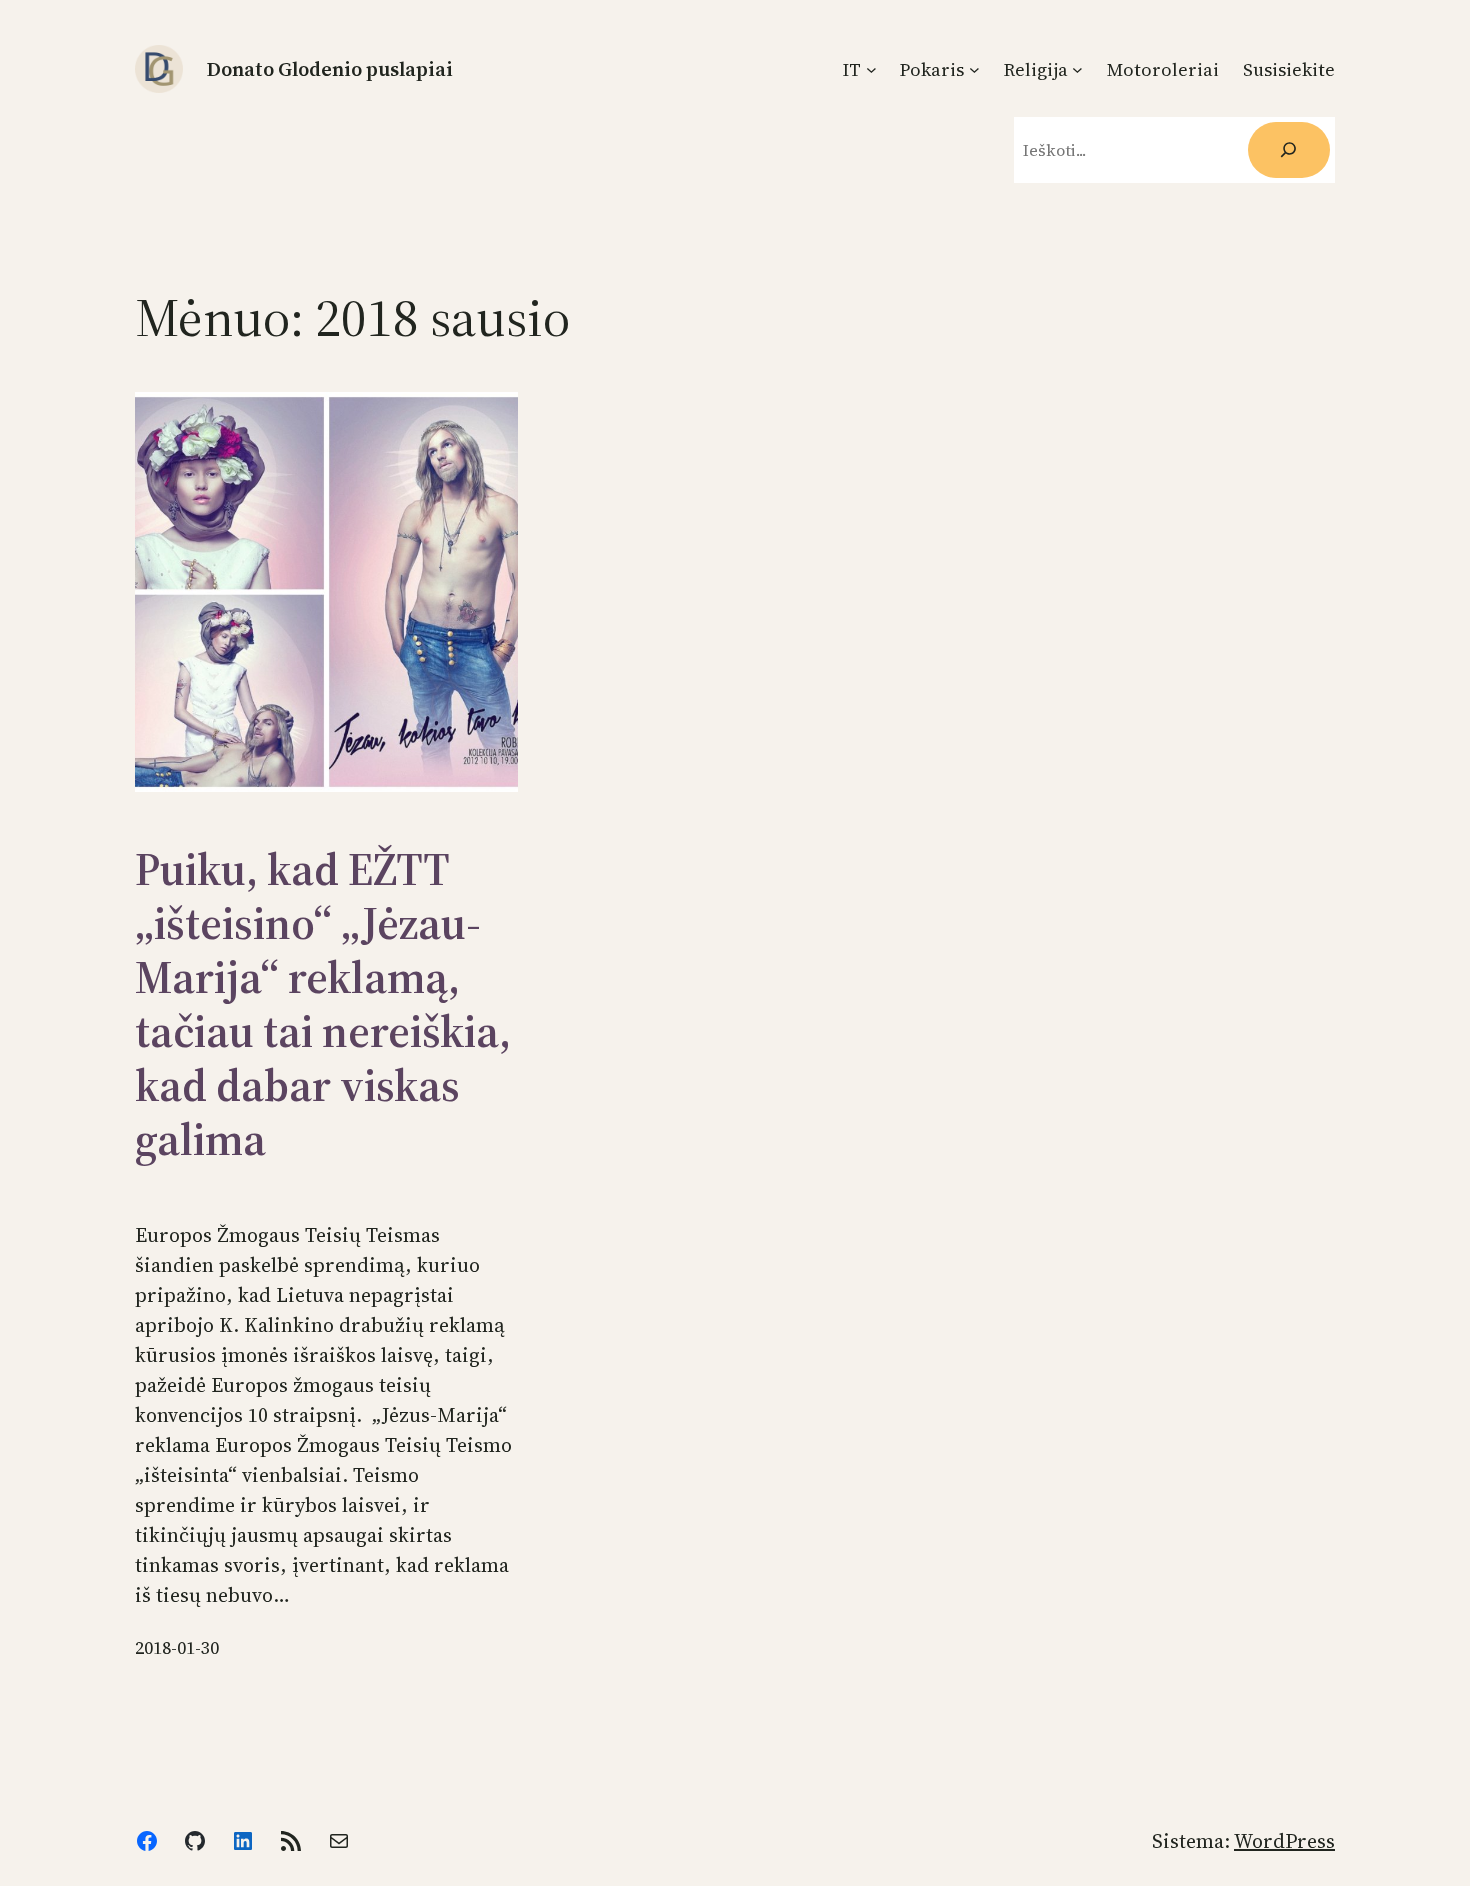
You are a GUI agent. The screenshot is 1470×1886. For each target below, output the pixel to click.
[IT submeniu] (871, 69)
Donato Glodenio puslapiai (330, 69)
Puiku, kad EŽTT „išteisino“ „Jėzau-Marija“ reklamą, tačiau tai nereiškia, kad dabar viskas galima (323, 1004)
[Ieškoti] (1289, 150)
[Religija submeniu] (1077, 69)
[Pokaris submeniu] (974, 69)
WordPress (1284, 1841)
